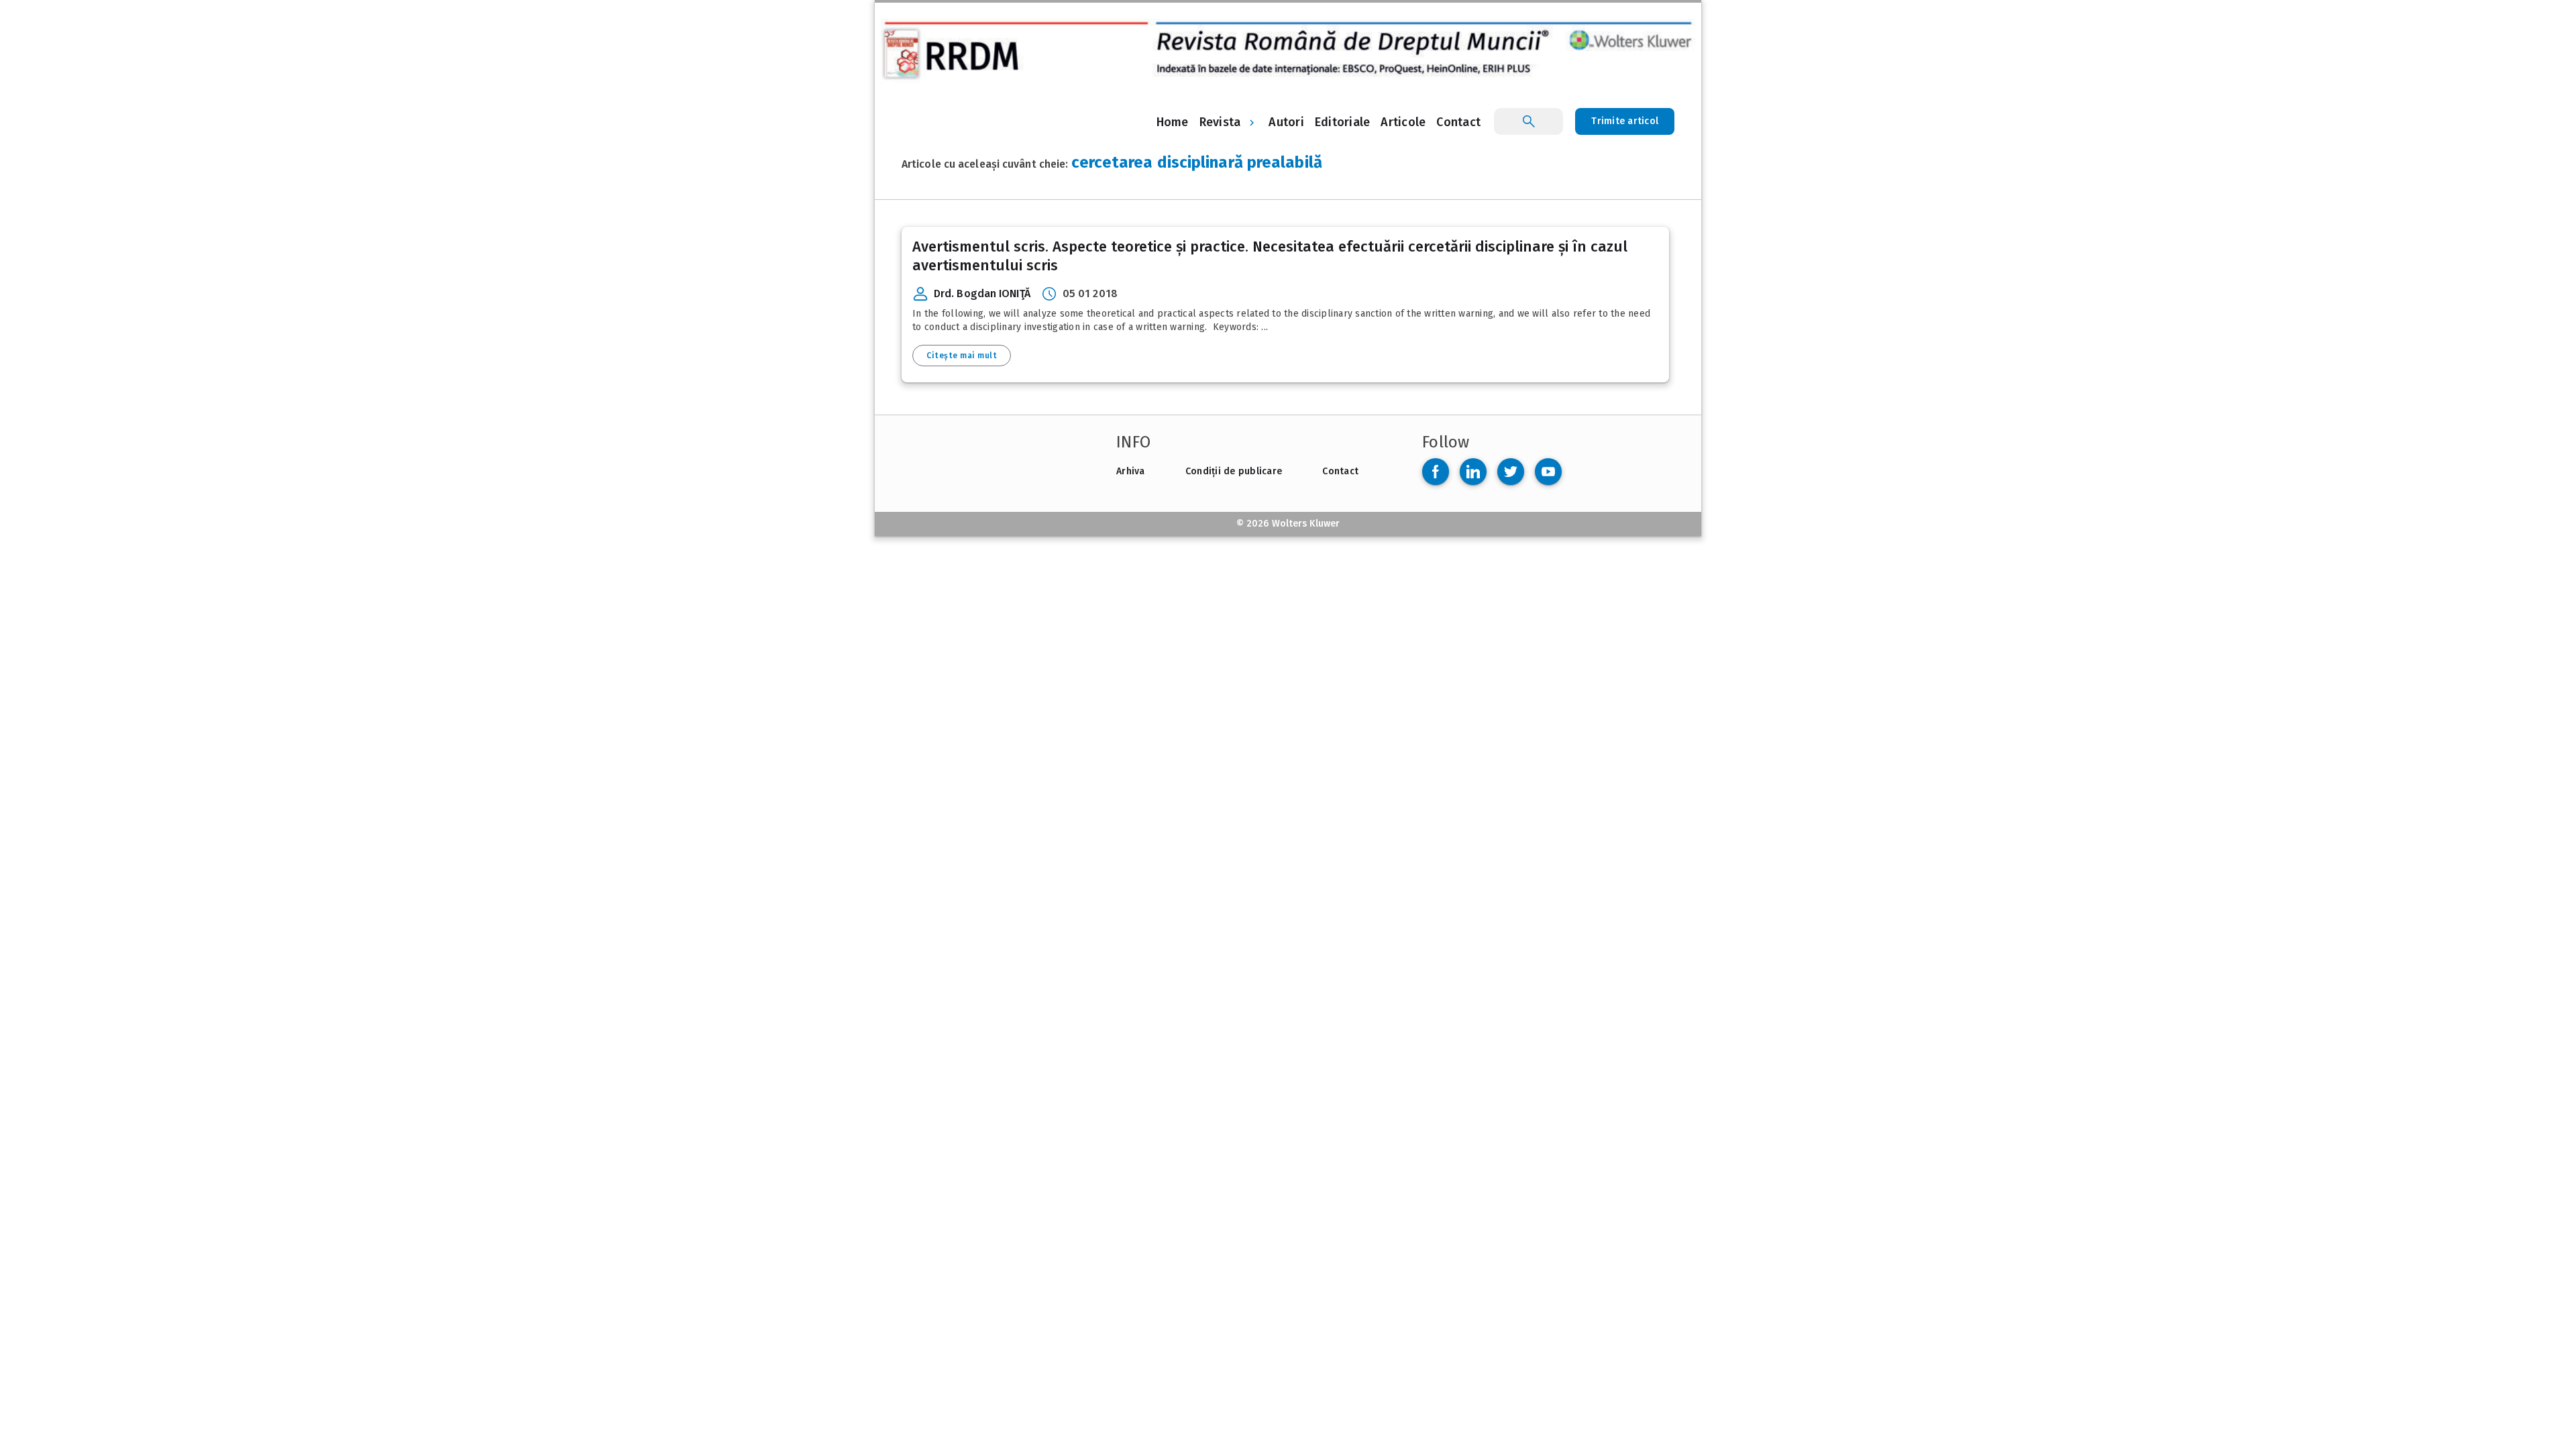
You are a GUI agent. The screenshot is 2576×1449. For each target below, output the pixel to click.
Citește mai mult (962, 356)
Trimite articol (1625, 121)
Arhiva (1131, 471)
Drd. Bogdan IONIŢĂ (982, 293)
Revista (1220, 122)
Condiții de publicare (1234, 471)
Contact (1340, 471)
